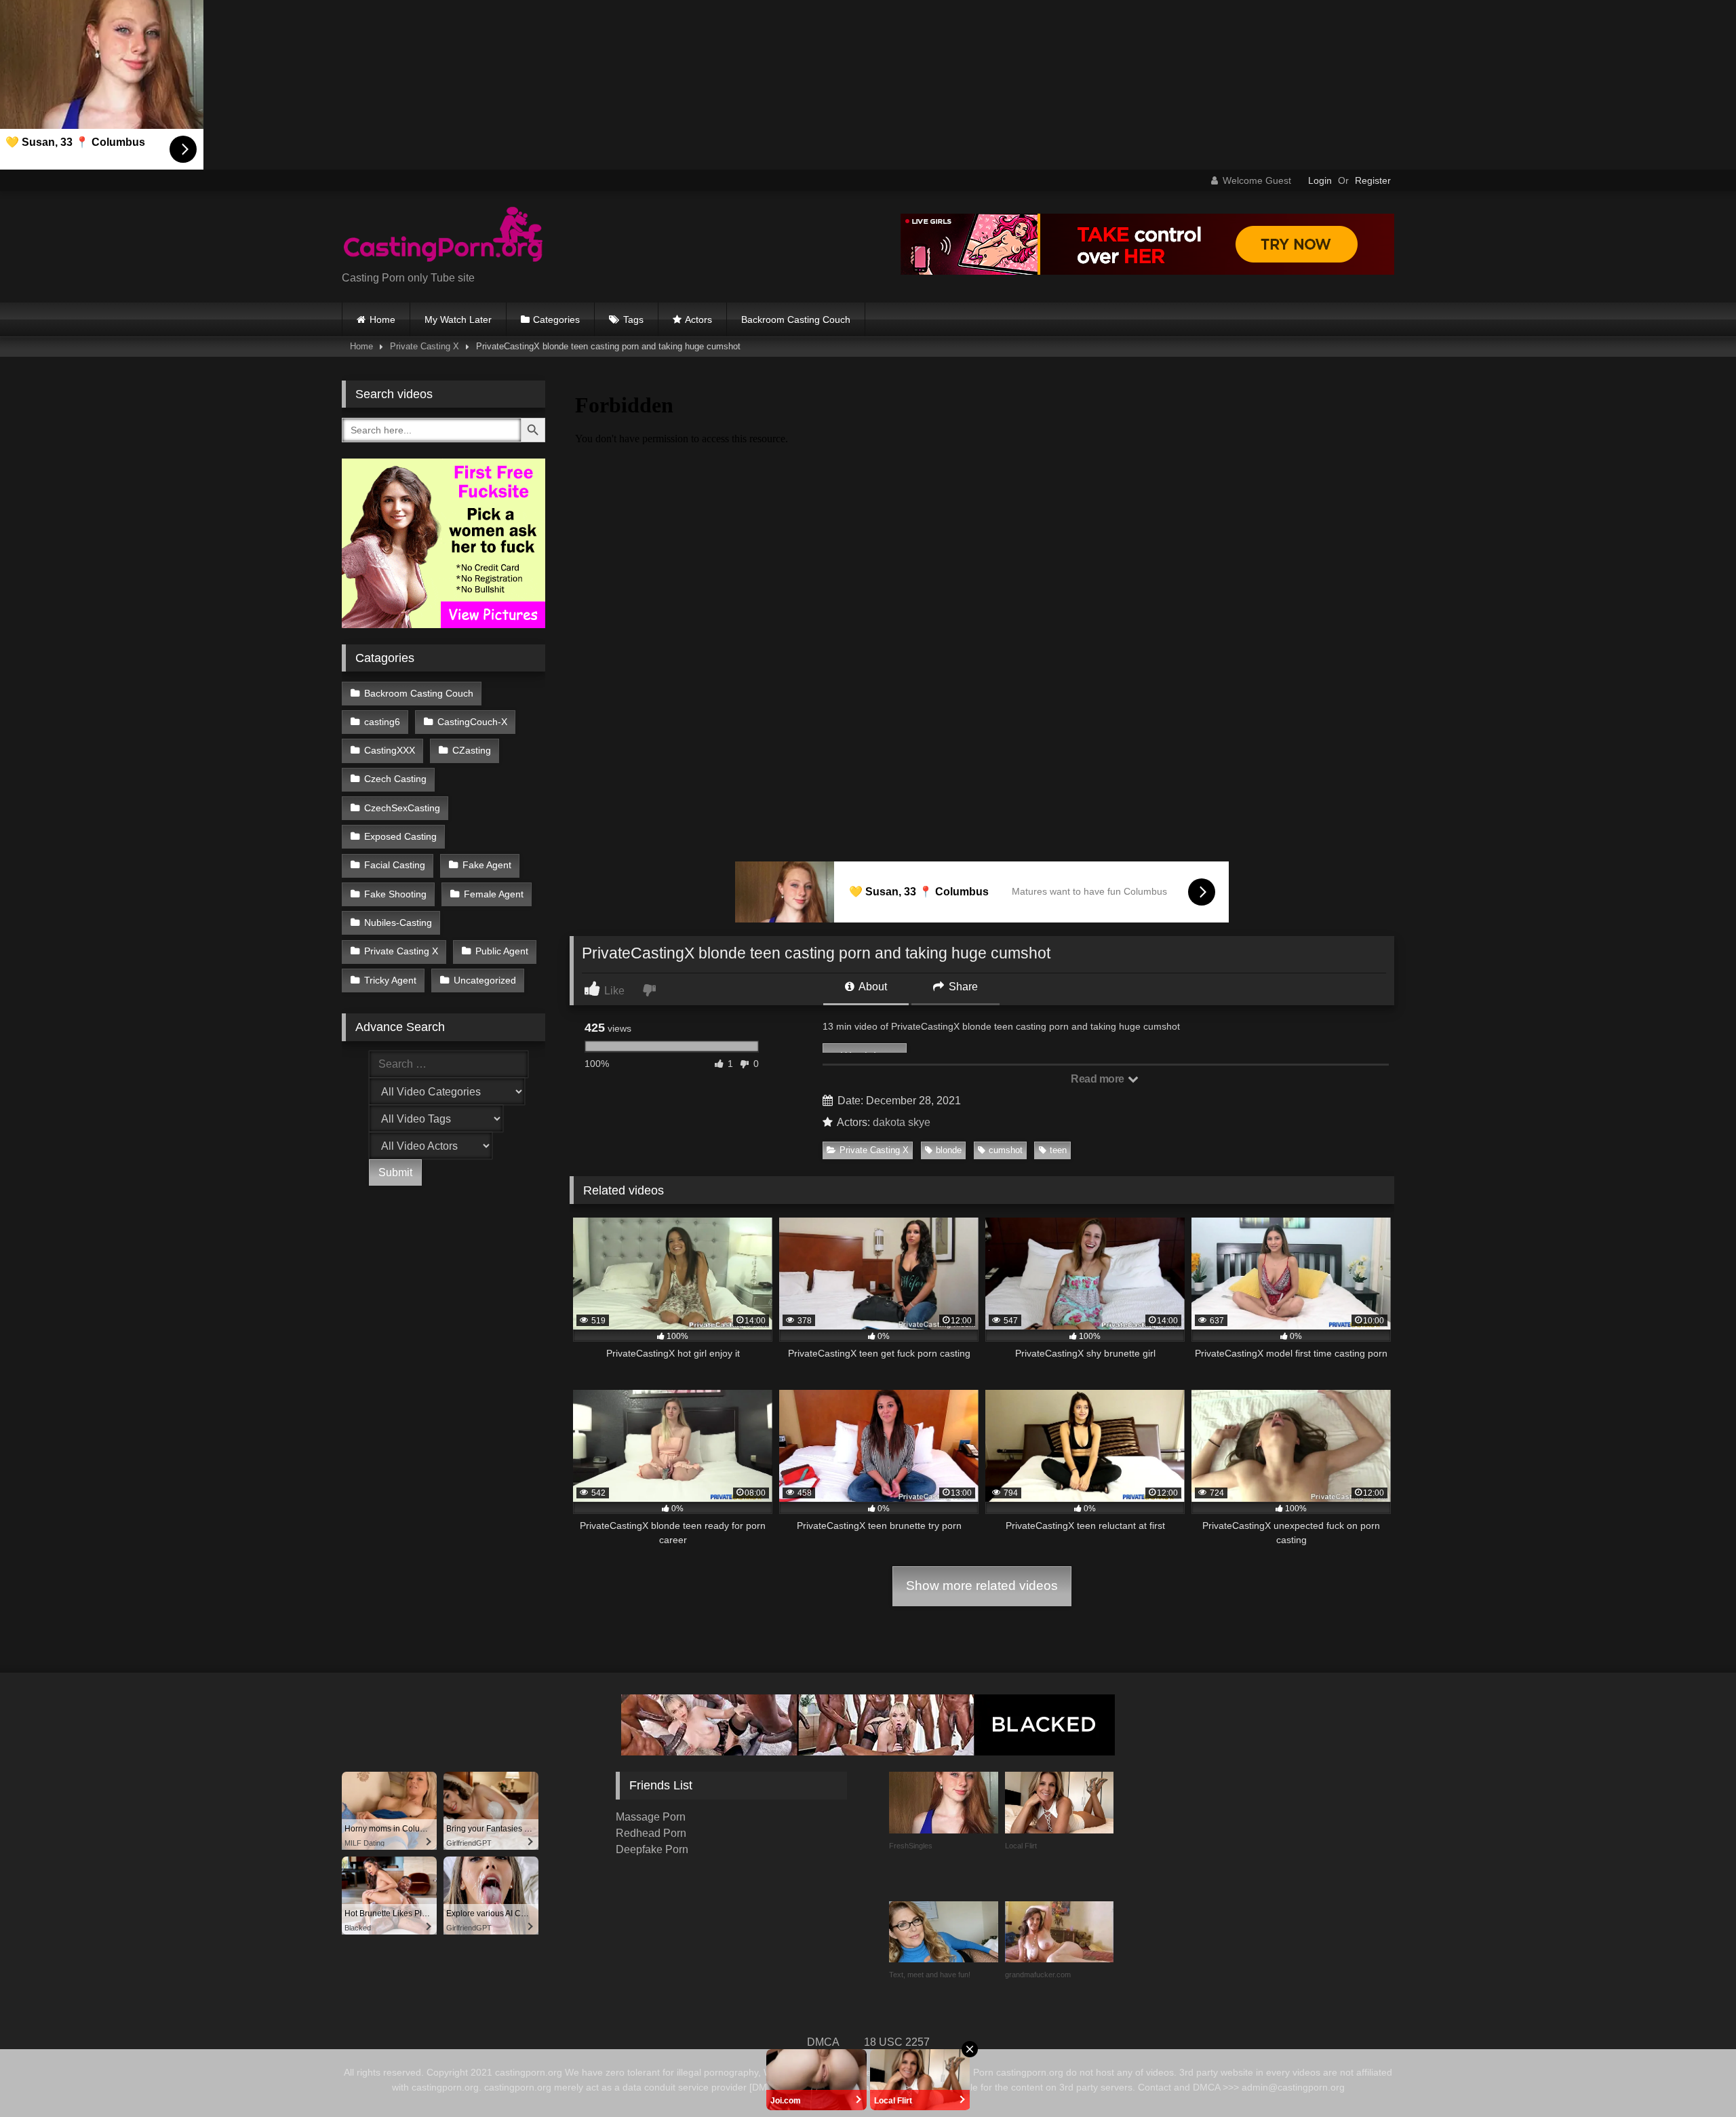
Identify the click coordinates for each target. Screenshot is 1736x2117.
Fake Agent (487, 865)
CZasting (472, 750)
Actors (698, 319)
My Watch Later (458, 319)
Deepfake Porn (652, 1849)
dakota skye (902, 1122)
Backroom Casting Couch (796, 319)
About (872, 987)
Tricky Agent (390, 980)
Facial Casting (395, 865)
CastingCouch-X (472, 722)
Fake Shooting (395, 894)
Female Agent (494, 894)
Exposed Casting (400, 836)
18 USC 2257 (897, 2042)
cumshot (1006, 1150)
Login (1320, 180)
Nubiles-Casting (398, 922)
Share (962, 987)
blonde (949, 1150)
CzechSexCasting (402, 808)
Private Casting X (425, 346)
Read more (1099, 1079)
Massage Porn (651, 1817)
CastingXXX (390, 750)
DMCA (823, 2042)
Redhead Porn (651, 1833)
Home (382, 319)
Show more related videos (982, 1586)
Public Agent (502, 951)
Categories (556, 319)
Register (1373, 180)
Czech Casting (395, 779)
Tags (633, 319)
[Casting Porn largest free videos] (443, 236)
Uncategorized (485, 980)
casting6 (382, 722)
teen (1058, 1150)
